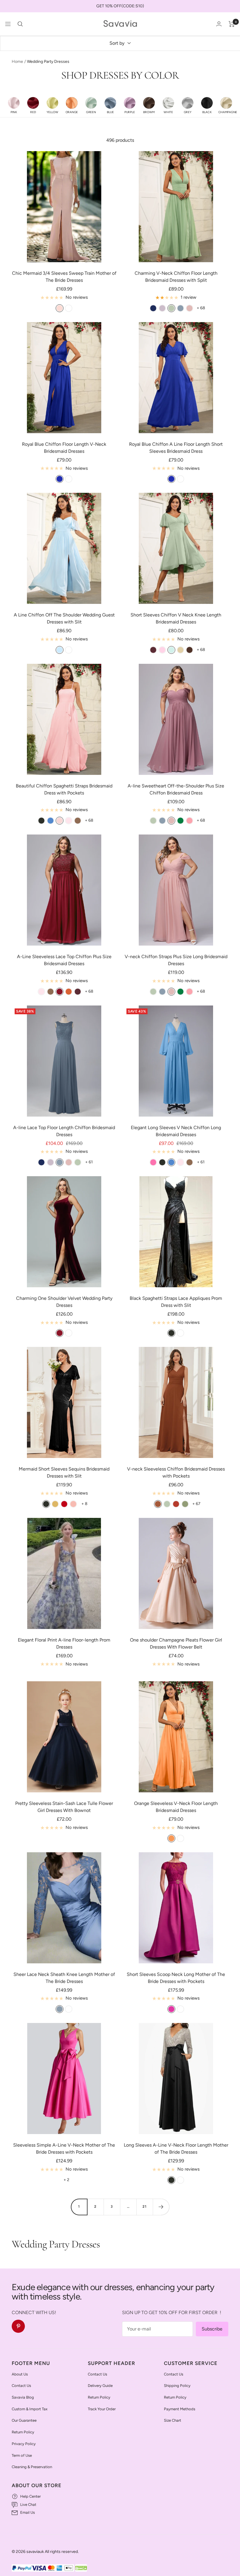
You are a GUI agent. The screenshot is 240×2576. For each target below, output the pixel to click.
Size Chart (173, 2420)
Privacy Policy (24, 2444)
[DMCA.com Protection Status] (81, 2568)
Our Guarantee (24, 2420)
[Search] (20, 24)
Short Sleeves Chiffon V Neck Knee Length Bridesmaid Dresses (176, 618)
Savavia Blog (23, 2397)
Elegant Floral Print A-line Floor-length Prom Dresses (64, 1643)
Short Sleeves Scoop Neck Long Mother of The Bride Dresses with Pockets (176, 1978)
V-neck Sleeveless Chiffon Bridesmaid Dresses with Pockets (176, 1472)
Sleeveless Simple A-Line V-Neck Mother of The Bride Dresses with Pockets (64, 2149)
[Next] (161, 2207)
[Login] (219, 24)
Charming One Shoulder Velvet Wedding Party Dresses (64, 1302)
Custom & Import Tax (30, 2409)
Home (17, 62)
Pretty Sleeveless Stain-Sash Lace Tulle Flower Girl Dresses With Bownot (64, 1807)
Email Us (28, 2512)
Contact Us (21, 2386)
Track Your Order (102, 2409)
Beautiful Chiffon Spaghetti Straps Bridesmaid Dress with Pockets (64, 789)
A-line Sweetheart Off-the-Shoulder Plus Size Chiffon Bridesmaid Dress (176, 789)
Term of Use (22, 2455)
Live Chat (28, 2505)
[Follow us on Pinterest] (18, 2326)
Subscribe (212, 2329)
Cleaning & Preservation (32, 2467)
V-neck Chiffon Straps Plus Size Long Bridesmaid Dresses (176, 960)
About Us (20, 2374)
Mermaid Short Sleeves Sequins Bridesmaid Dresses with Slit (64, 1472)
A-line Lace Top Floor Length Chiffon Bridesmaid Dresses (64, 1131)
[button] (14, 105)
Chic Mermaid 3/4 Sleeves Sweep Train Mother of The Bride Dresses (64, 277)
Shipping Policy (177, 2386)
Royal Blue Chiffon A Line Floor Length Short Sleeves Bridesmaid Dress (176, 448)
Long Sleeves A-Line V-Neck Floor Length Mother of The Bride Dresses (176, 2149)
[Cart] (232, 24)
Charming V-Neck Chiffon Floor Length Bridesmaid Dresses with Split (176, 277)
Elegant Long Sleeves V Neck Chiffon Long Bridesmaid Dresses (176, 1131)
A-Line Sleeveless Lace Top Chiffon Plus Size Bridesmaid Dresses (64, 960)
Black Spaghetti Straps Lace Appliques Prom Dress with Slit (176, 1302)
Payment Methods (180, 2409)
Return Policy (23, 2432)
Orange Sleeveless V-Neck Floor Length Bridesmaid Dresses (176, 1807)
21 (145, 2207)
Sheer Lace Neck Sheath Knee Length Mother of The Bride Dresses (64, 1978)
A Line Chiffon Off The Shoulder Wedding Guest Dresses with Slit (64, 618)
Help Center (30, 2496)
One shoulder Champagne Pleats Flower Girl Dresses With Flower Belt (176, 1643)
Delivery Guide (100, 2386)
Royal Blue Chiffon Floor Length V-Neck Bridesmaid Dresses (64, 448)
